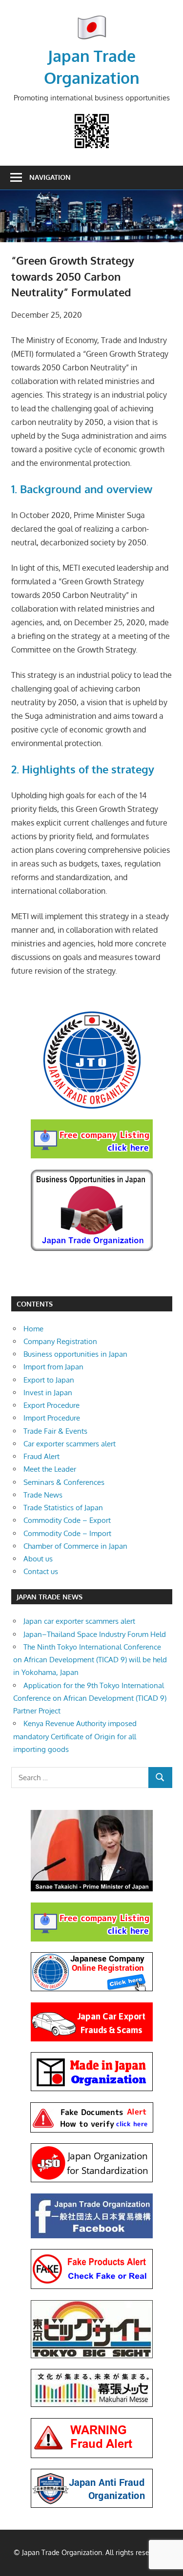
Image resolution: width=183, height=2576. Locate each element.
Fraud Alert (41, 1456)
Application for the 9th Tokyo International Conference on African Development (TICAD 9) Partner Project (90, 1698)
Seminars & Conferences (64, 1482)
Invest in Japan (48, 1393)
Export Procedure (51, 1405)
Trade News (43, 1495)
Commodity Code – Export (67, 1520)
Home (33, 1329)
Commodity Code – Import (67, 1533)
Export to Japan (49, 1380)
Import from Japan (53, 1367)
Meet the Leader (50, 1469)
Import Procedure (52, 1418)
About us (38, 1559)
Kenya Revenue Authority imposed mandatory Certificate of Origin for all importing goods (75, 1736)
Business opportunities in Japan (75, 1354)
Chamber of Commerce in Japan (75, 1546)
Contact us (41, 1571)
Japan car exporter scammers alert (79, 1621)
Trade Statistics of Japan (63, 1508)
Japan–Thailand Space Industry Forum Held (95, 1634)
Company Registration (60, 1341)
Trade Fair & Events (55, 1431)
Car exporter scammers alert (70, 1444)
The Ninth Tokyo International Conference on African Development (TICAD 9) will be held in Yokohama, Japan (90, 1660)
